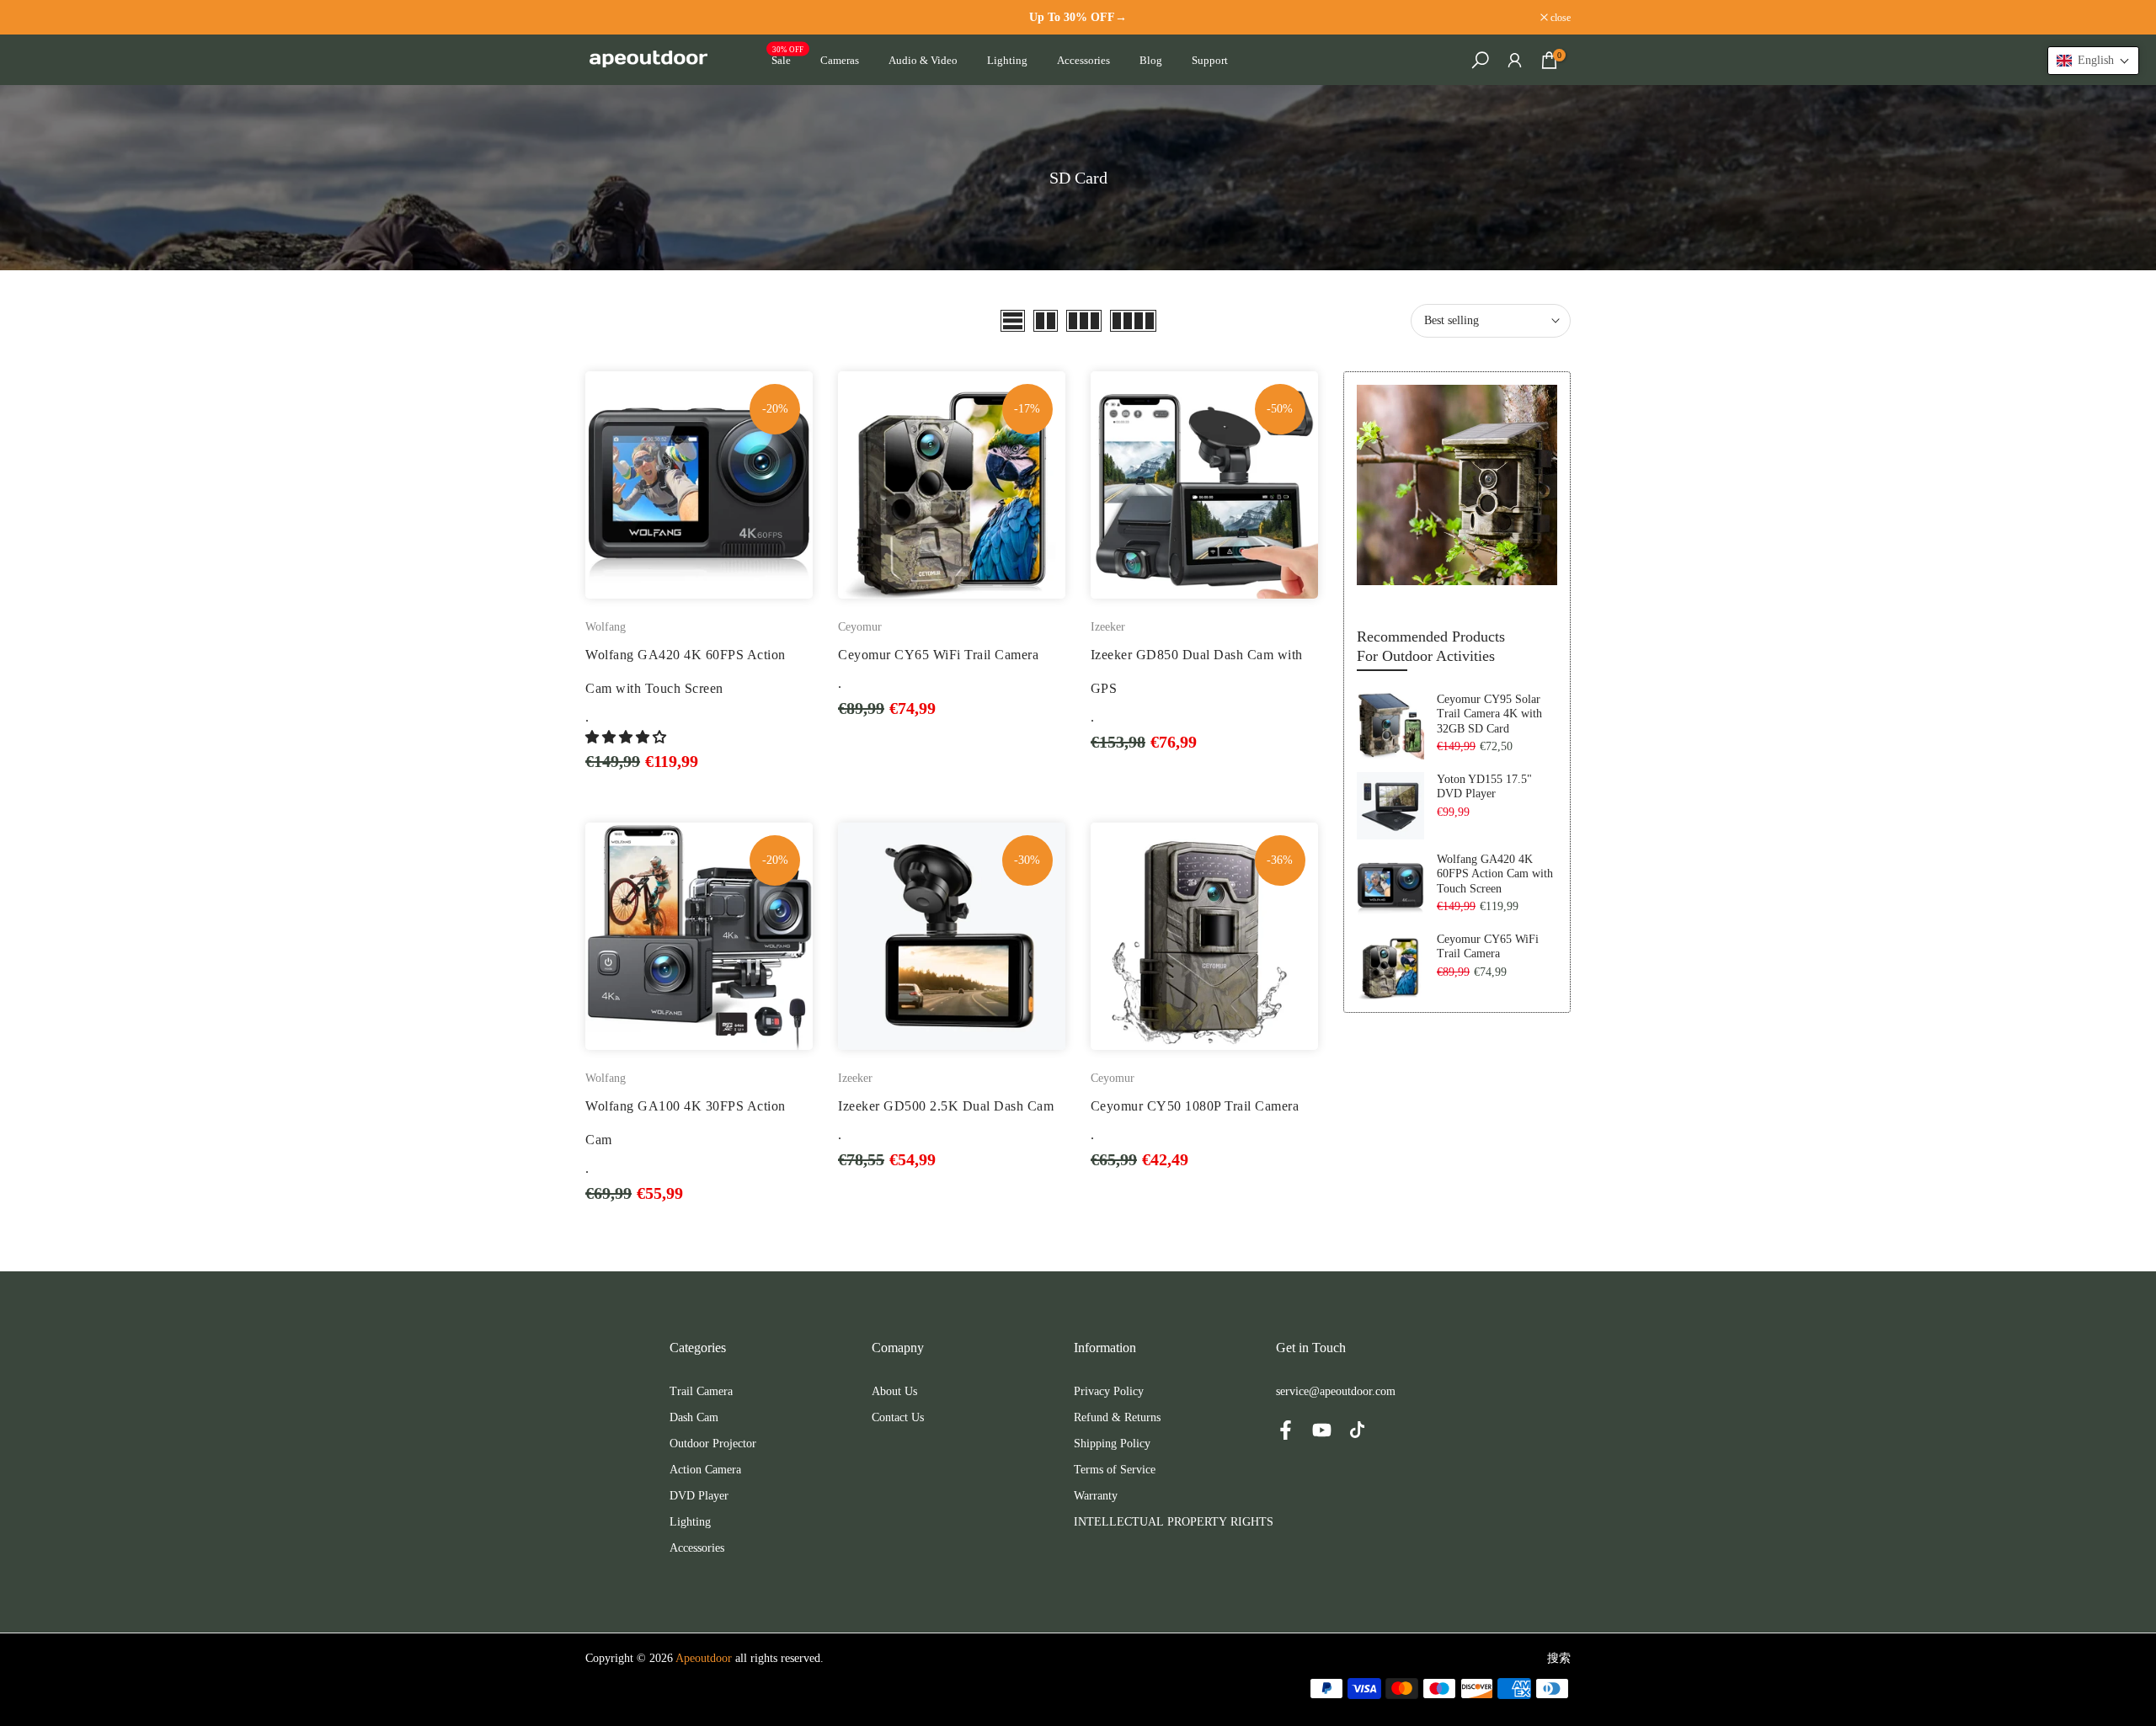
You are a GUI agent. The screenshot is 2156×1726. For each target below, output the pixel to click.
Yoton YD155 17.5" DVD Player (1484, 787)
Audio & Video (923, 60)
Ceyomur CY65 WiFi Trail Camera (938, 655)
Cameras (840, 60)
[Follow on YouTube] (1322, 1430)
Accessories (1083, 60)
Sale (788, 59)
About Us (894, 1391)
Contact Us (898, 1417)
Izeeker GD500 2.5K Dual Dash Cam (946, 1106)
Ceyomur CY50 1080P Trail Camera (1195, 1106)
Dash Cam (694, 1417)
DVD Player (699, 1496)
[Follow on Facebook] (1286, 1430)
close (604, 18)
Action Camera (705, 1470)
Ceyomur (860, 627)
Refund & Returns (1117, 1417)
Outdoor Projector (713, 1444)
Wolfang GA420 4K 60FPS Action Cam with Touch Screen (1495, 874)
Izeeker (1108, 627)
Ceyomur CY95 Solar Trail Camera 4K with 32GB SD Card (1489, 714)
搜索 (1559, 1658)
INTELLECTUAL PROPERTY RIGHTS (1174, 1522)
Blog (1151, 60)
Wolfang (606, 627)
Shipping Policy (1112, 1444)
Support (1210, 60)
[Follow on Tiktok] (1357, 1430)
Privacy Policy (1109, 1391)
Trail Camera (701, 1391)
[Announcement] (1078, 17)
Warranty (1096, 1496)
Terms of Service (1115, 1470)
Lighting (1007, 60)
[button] (627, 737)
